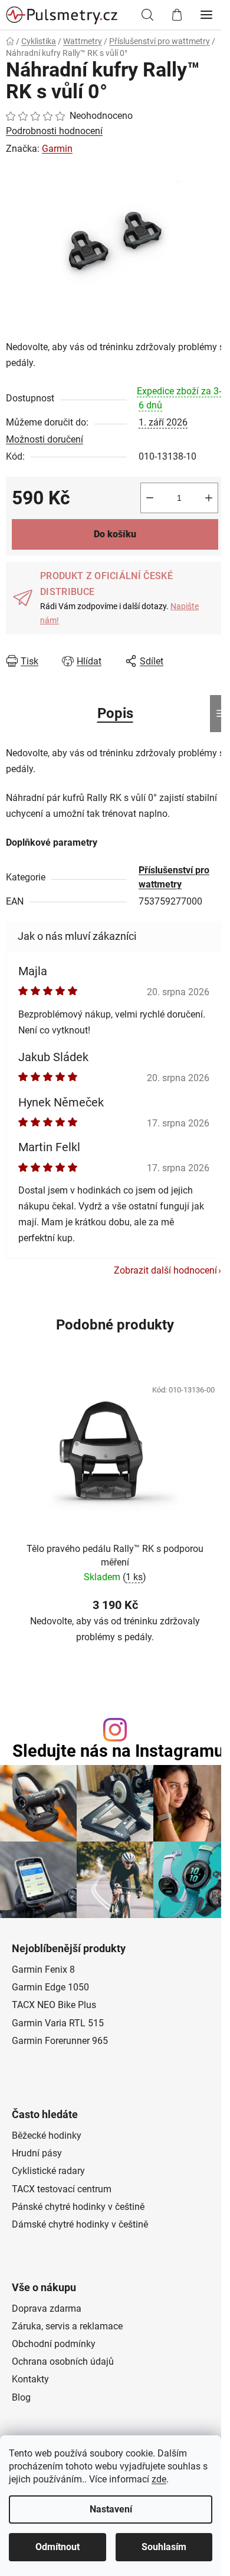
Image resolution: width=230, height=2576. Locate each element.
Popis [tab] (115, 713)
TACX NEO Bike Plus (54, 2005)
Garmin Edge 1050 (50, 1987)
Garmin (57, 149)
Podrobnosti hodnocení (54, 131)
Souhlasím (164, 2547)
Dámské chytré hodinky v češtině (80, 2224)
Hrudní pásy (37, 2153)
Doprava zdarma (47, 2309)
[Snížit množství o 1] (150, 498)
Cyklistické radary (48, 2171)
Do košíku (115, 534)
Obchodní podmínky (54, 2344)
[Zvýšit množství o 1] (209, 498)
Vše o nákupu (44, 2288)
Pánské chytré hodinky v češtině (78, 2207)
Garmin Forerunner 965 (60, 2041)
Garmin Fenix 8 (43, 1970)
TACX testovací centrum (62, 2189)
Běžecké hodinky (47, 2135)
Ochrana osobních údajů (63, 2361)
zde (159, 2479)
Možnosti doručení (45, 439)
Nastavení (111, 2509)
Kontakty (30, 2379)
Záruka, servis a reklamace (67, 2326)
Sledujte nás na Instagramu (118, 1751)
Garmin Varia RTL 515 (58, 2023)
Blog (21, 2397)
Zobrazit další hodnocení (165, 1270)
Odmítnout (57, 2547)
